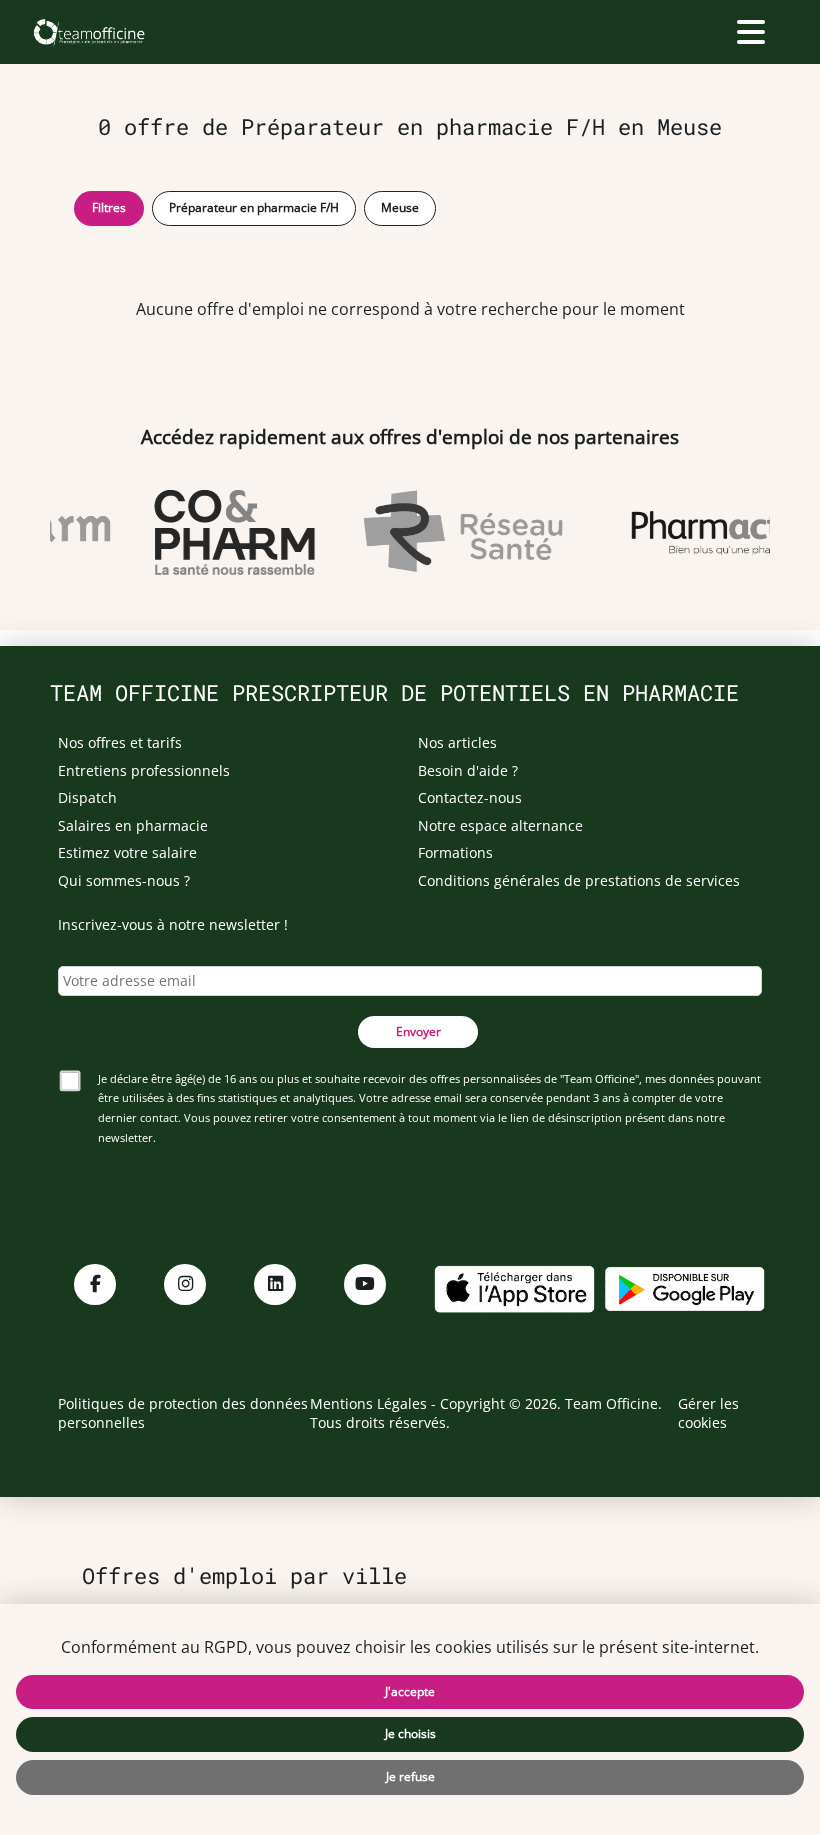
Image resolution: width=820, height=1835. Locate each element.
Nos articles (457, 742)
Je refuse (410, 1776)
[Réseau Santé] (457, 532)
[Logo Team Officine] (88, 32)
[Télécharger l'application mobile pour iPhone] (514, 1286)
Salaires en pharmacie (133, 825)
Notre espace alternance (500, 825)
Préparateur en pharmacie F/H (254, 207)
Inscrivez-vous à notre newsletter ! (173, 924)
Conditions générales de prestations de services (579, 880)
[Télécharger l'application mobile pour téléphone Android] (685, 1286)
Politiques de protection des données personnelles (183, 1413)
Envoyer (418, 1031)
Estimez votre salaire (127, 852)
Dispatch (87, 797)
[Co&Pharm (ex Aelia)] (229, 532)
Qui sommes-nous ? (124, 880)
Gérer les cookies (708, 1413)
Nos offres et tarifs (120, 742)
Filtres (109, 207)
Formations (455, 852)
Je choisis (410, 1733)
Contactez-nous (470, 797)
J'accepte (410, 1691)
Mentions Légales (368, 1403)
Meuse (400, 207)
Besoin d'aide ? (468, 770)
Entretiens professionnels (144, 770)
